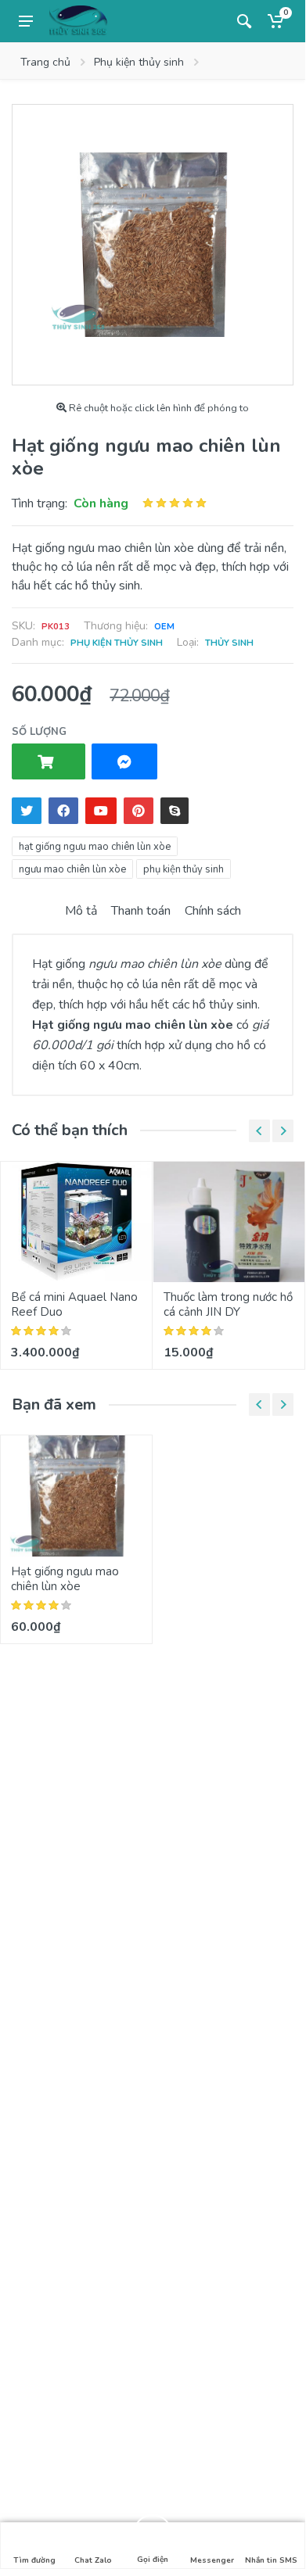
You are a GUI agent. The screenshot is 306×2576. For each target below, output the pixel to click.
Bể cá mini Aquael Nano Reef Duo (74, 1304)
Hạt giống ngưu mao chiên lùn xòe (65, 1579)
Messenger (212, 2560)
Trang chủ (45, 62)
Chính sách (213, 911)
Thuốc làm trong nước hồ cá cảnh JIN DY (228, 1304)
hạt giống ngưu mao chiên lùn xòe (95, 847)
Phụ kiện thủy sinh (139, 62)
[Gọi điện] (152, 2533)
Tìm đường (34, 2560)
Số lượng (39, 732)
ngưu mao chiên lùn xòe (72, 869)
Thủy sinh (229, 643)
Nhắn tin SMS (271, 2560)
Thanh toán (141, 911)
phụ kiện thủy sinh (184, 869)
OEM (164, 627)
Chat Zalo (93, 2560)
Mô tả (81, 911)
